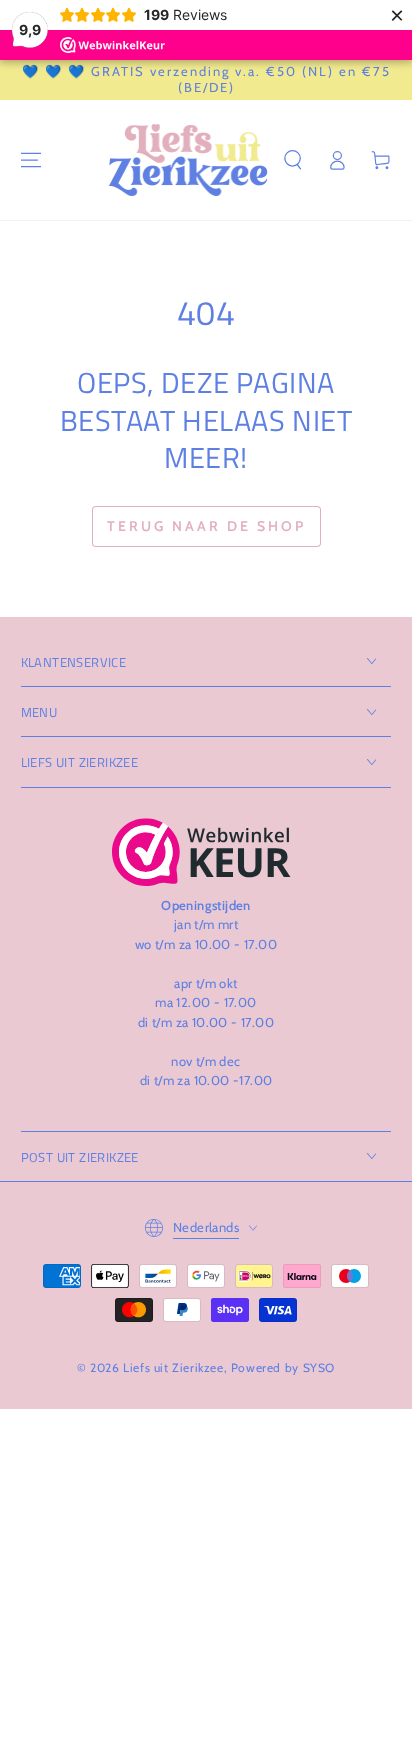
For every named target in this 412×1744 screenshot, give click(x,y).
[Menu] (31, 160)
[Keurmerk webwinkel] (201, 852)
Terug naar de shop (206, 526)
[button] (293, 160)
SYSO (319, 1367)
